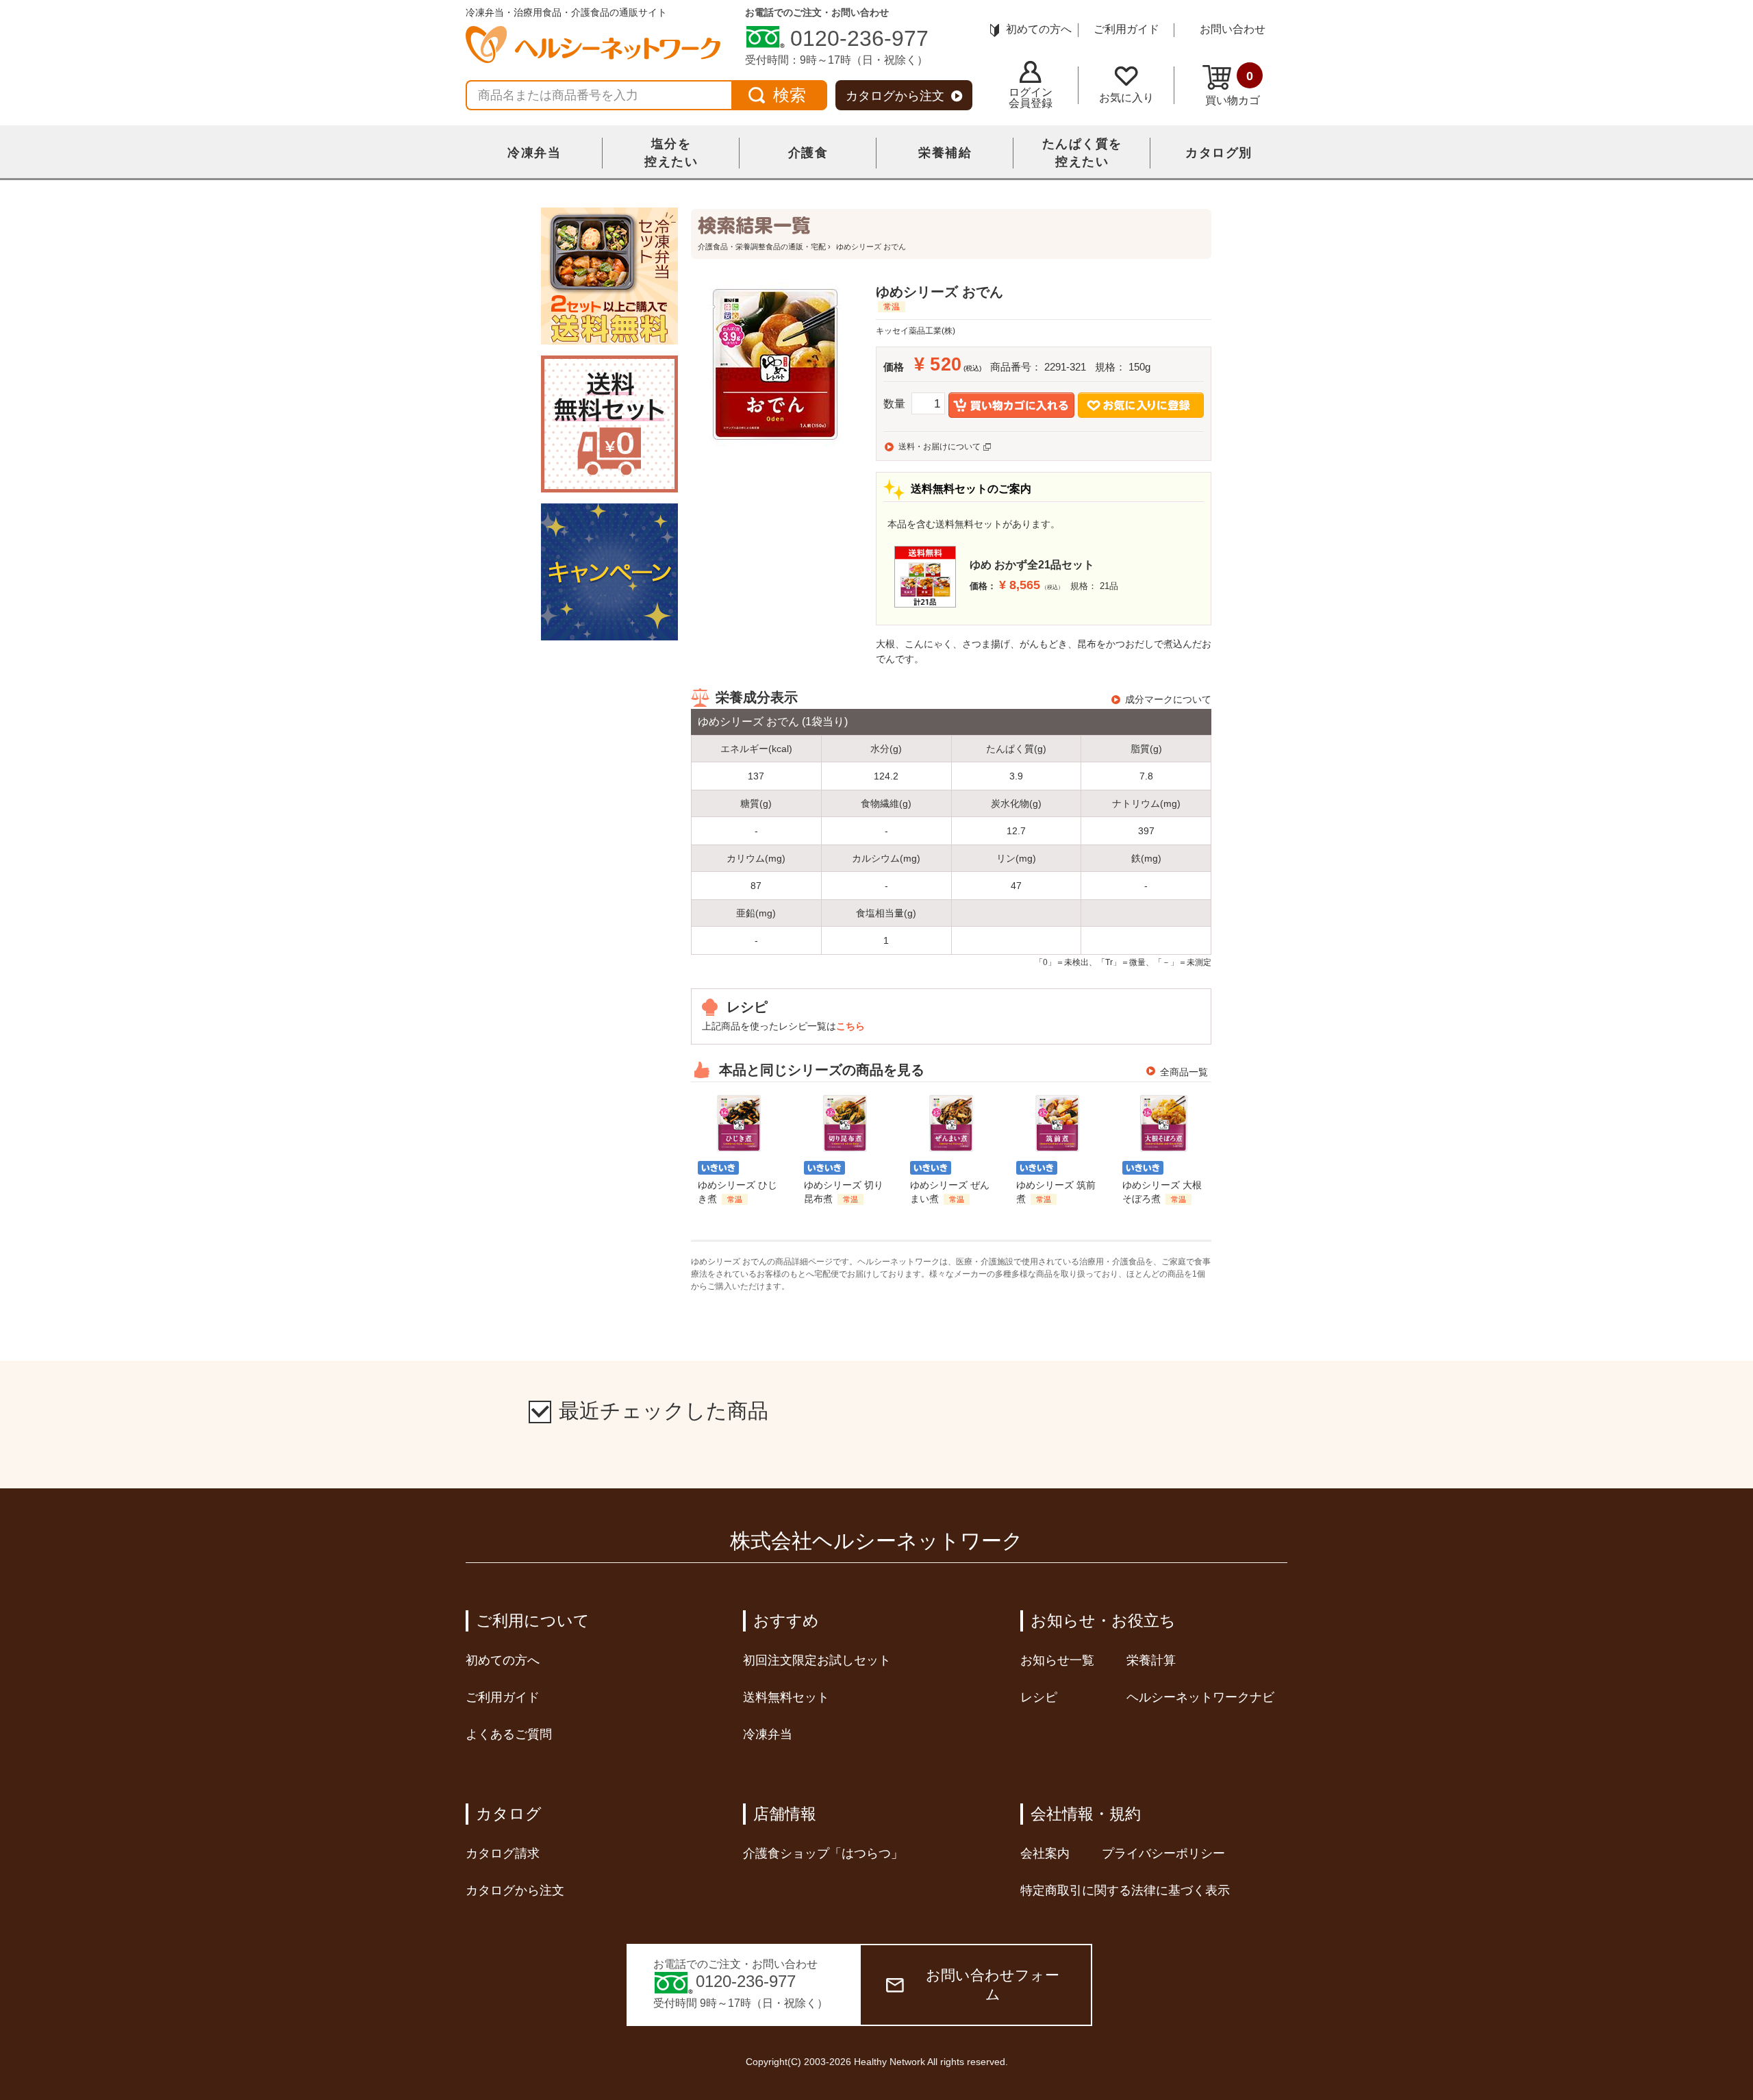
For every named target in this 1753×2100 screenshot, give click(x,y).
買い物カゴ (1233, 88)
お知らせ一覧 (1057, 1660)
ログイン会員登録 (1031, 98)
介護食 (808, 153)
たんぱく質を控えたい (1082, 153)
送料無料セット (786, 1697)
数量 (894, 404)
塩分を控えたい (671, 153)
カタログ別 (1219, 153)
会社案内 (1045, 1853)
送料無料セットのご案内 (971, 489)
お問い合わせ (1233, 29)
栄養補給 (945, 153)
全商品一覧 (1184, 1072)
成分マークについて (1168, 699)
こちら (850, 1026)
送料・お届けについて (939, 447)
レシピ (1039, 1697)
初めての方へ (1039, 29)
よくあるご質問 (509, 1734)
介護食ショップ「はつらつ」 (823, 1853)
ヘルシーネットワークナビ (1200, 1697)
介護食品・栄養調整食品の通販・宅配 (762, 247)
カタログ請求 (503, 1853)
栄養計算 (1151, 1660)
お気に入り (1126, 98)
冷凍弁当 (534, 153)
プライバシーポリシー (1163, 1853)
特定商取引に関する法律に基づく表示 (1125, 1890)
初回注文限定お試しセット (817, 1660)
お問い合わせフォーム (993, 1985)
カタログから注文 (895, 96)
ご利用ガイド (1126, 29)
